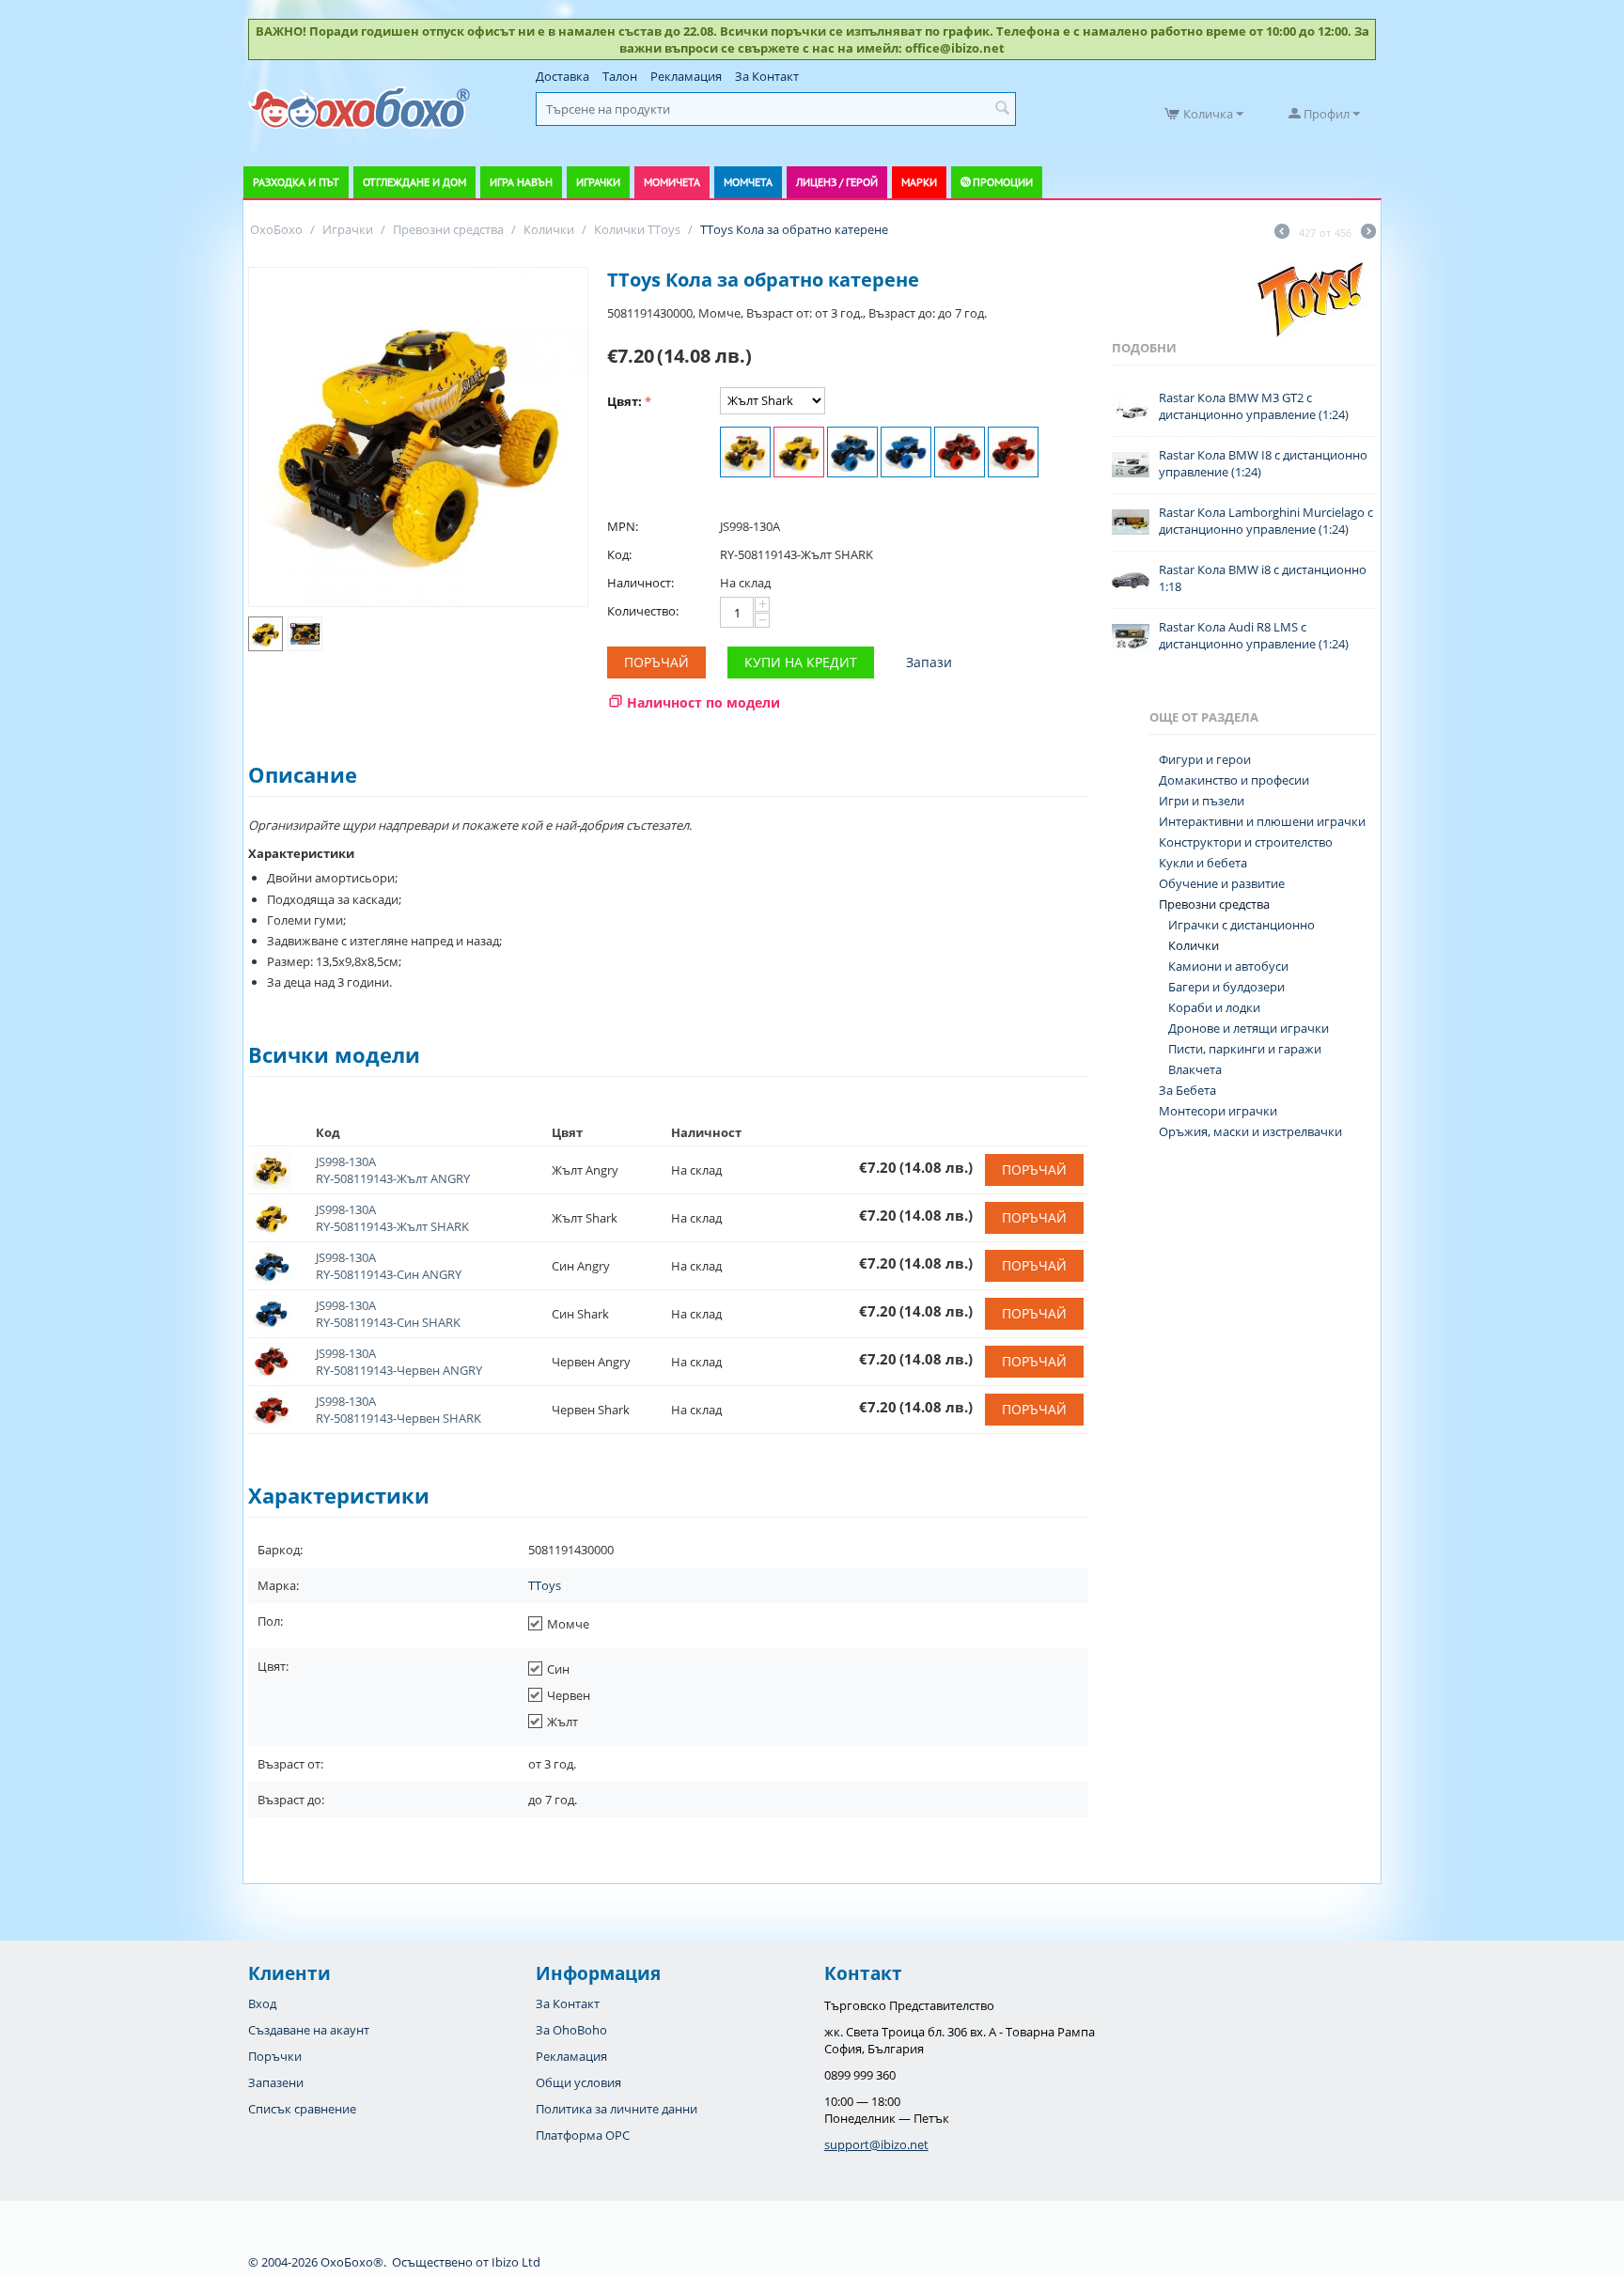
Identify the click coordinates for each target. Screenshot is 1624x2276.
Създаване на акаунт (309, 2030)
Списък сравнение (302, 2109)
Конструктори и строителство (1246, 842)
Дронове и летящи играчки (1249, 1028)
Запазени (276, 2082)
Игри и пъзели (1202, 801)
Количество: (643, 611)
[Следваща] (1368, 233)
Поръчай (656, 662)
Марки (919, 182)
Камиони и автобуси (1228, 966)
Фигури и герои (1205, 759)
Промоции (1003, 182)
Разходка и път (296, 182)
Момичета (672, 182)
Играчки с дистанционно (1241, 925)
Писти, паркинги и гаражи (1245, 1049)
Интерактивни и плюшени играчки (1262, 821)
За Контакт (767, 76)
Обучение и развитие (1222, 883)
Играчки (598, 182)
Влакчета (1195, 1069)
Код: (619, 554)
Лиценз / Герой (837, 182)
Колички (1194, 945)
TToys (545, 1585)
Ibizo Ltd (516, 2262)
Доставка (562, 76)
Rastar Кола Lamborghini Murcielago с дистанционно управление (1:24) (1266, 521)
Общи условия (578, 2082)
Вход (262, 2003)
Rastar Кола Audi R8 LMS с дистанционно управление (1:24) (1254, 635)
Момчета (748, 182)
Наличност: (640, 583)
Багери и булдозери (1226, 987)
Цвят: (625, 401)
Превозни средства (1214, 904)
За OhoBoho (571, 2030)
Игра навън (521, 182)
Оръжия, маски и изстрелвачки (1250, 1131)
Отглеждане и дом (414, 182)
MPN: (623, 526)
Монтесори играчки (1218, 1111)
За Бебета (1187, 1090)
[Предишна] (1282, 233)
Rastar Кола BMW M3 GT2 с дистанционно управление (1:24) (1254, 406)
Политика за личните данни (617, 2109)
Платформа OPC (583, 2135)
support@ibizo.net (876, 2144)
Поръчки (275, 2056)
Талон (620, 76)
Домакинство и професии (1234, 780)
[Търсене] (1002, 109)
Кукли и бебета (1203, 863)
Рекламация (686, 76)
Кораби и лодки (1214, 1007)
